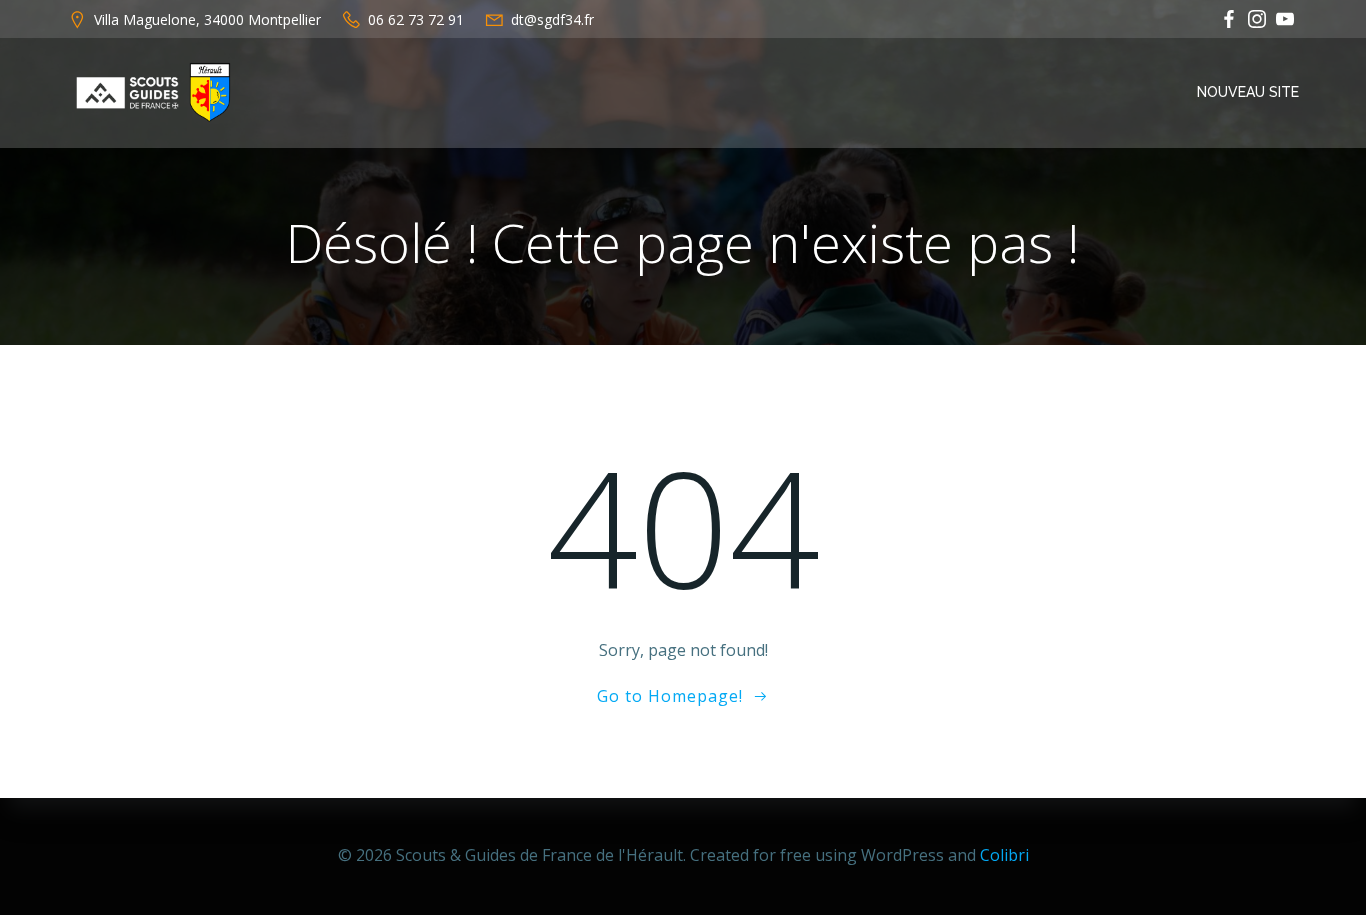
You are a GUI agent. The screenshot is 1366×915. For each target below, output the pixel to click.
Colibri (1004, 855)
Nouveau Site (1248, 92)
